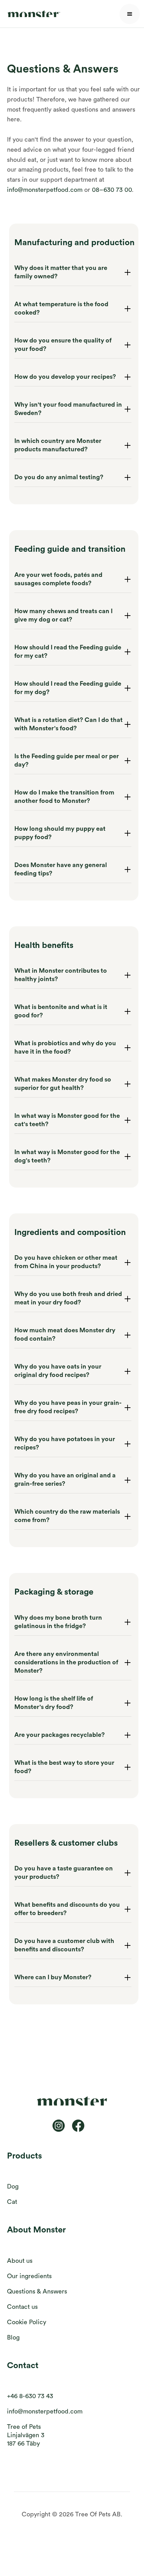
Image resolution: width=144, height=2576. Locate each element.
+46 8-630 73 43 (30, 2396)
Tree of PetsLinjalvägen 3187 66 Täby (26, 2435)
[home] (32, 14)
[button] (130, 14)
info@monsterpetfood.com (45, 190)
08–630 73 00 (112, 190)
